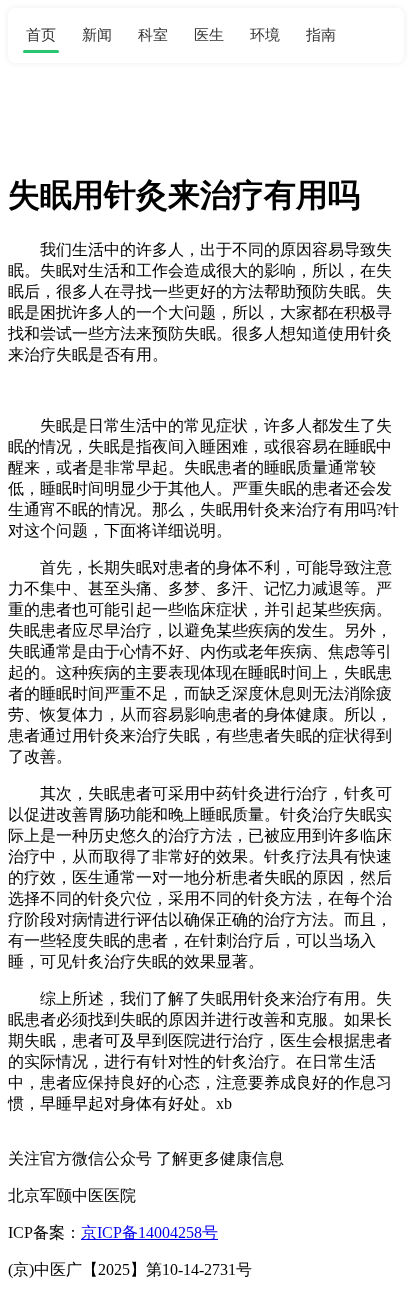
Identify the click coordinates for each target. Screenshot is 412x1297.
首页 (41, 35)
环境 (265, 35)
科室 (153, 35)
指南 (321, 35)
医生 (209, 35)
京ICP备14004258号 (149, 1232)
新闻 (97, 35)
